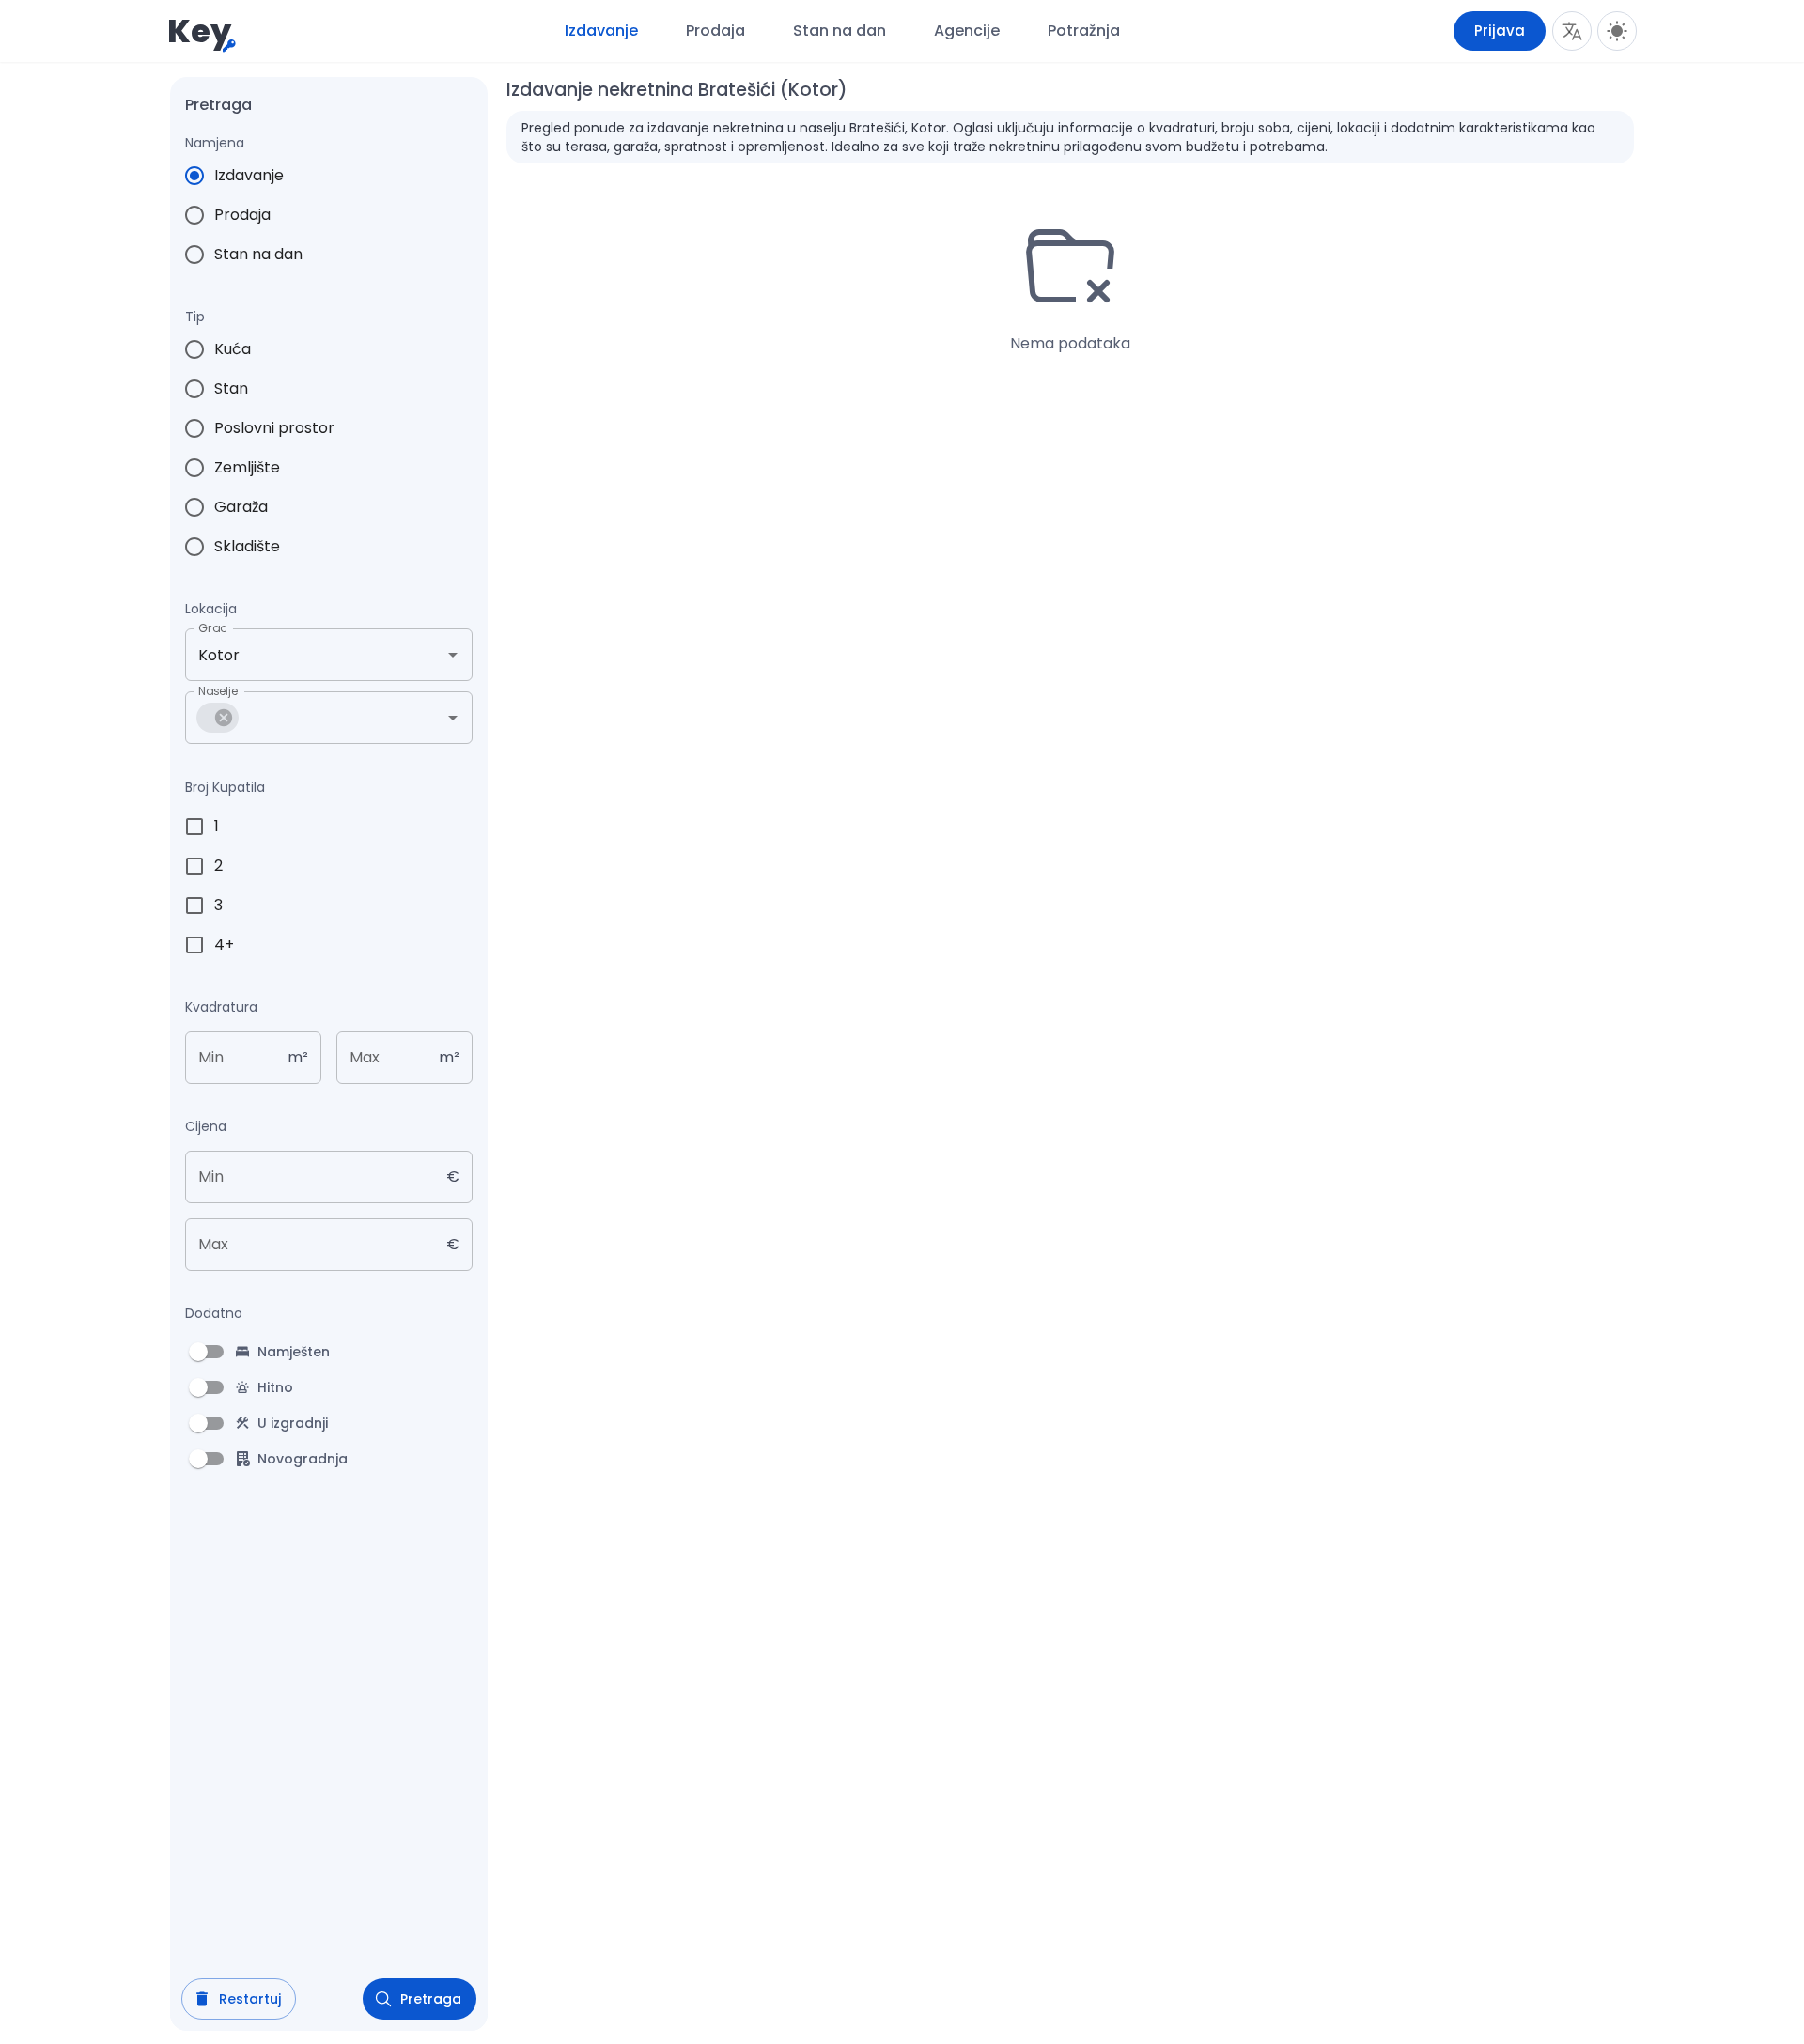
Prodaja (715, 31)
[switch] (198, 1352)
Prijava (1500, 31)
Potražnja (1084, 31)
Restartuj (250, 1999)
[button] (218, 718)
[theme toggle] (1617, 31)
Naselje (218, 691)
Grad (212, 628)
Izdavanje (601, 31)
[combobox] (302, 655)
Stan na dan (840, 31)
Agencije (967, 31)
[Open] (453, 655)
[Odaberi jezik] (1572, 31)
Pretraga (431, 1999)
